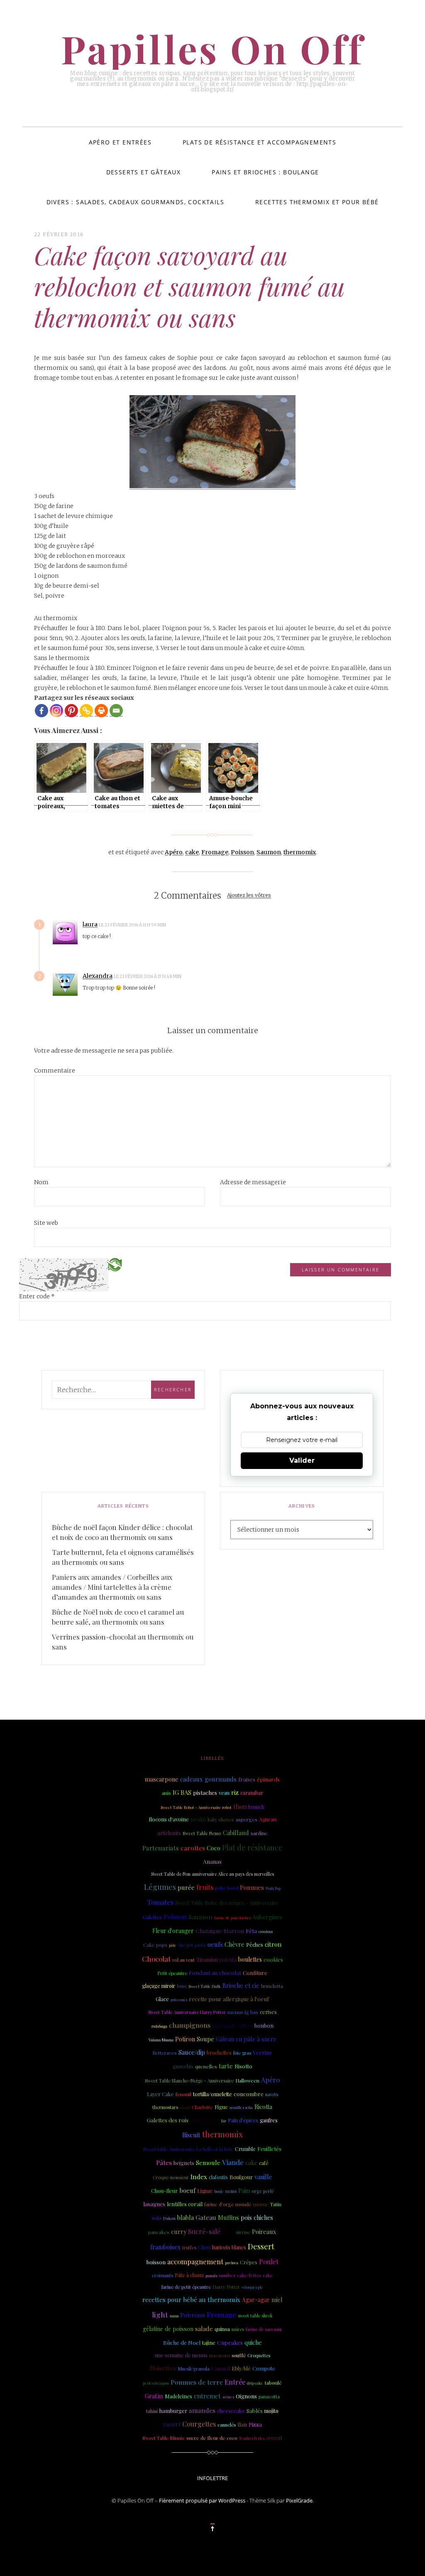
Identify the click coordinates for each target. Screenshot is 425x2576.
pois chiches (257, 2218)
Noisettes (163, 2368)
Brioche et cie (241, 1986)
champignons (190, 2025)
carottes (193, 1848)
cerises (268, 2012)
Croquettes (259, 2355)
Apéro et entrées (120, 142)
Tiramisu (207, 1959)
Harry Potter (226, 2287)
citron (273, 1944)
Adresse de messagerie (253, 1182)
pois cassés (179, 1999)
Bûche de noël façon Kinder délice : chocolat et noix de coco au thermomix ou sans (122, 1532)
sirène (243, 2232)
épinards (268, 1779)
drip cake (255, 2383)
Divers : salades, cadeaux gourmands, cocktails (135, 202)
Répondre (189, 925)
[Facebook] (42, 711)
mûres (238, 2329)
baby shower (221, 1820)
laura (90, 924)
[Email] (116, 711)
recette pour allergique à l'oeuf (229, 1999)
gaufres (269, 2120)
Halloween (247, 2081)
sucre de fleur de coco (212, 2438)
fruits (205, 1887)
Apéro (174, 852)
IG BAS (182, 1792)
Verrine (263, 2052)
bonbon (264, 2025)
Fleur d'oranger (173, 1931)
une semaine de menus (181, 2355)
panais (211, 2275)
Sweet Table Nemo (202, 1833)
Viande (233, 2162)
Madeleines (178, 2396)
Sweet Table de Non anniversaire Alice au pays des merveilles (212, 1874)
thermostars (165, 2107)
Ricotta (263, 2107)
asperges (247, 1819)
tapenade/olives (232, 2025)
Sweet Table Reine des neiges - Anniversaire (227, 1903)
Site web (46, 1223)
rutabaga (159, 2026)
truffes (189, 2247)
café (264, 2163)
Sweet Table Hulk (205, 1986)
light (160, 2314)
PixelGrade (299, 2500)
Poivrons (193, 2315)
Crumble (245, 2149)
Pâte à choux (189, 2275)
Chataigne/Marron (220, 1931)
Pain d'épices (243, 2120)
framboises (165, 2247)
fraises (247, 1779)
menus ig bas (243, 2012)
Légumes (160, 1887)
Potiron (185, 2039)
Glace (162, 1999)
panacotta (269, 2396)
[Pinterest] (71, 711)
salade (204, 2329)
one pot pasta (192, 1945)
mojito (271, 2411)
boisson (156, 2262)
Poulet (269, 2262)
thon (240, 1806)
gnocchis (183, 2066)
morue (261, 2204)
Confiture (255, 1973)
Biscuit (191, 2135)
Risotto (243, 2066)
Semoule (208, 2163)
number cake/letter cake (246, 2275)
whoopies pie (252, 2287)
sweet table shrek (255, 2316)
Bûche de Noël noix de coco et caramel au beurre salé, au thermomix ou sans (118, 1617)
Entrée (235, 2382)
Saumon (269, 852)
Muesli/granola (194, 2369)
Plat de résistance (252, 1847)
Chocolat (156, 1959)
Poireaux (264, 2231)
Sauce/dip (192, 2052)
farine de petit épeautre (186, 2287)
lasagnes (154, 2204)
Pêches (255, 1945)
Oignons (246, 2396)
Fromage (215, 852)
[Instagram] (56, 711)
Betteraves (165, 2053)
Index (199, 2177)
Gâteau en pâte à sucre (246, 2039)
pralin (198, 1819)
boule (219, 2191)
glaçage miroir (159, 1986)
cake (192, 852)
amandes (202, 2410)
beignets (184, 2163)
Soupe (205, 2039)
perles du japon (156, 2383)
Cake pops (155, 1945)
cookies (273, 1959)
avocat (274, 2438)
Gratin (154, 2396)
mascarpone (162, 1779)
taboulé (273, 2383)
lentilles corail (185, 2204)
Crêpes (249, 2262)
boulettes (250, 1959)
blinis (228, 2232)
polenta (228, 1960)
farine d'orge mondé (228, 2204)
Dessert (261, 2246)
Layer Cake (160, 2094)
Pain (244, 2190)
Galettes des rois (168, 2120)
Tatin (276, 2204)
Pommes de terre (197, 2382)
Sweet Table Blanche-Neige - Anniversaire (189, 2081)
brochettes (219, 2052)
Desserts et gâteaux (144, 172)
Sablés (255, 2410)
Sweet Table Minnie (164, 2438)
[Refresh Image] (115, 1264)
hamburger (173, 2411)
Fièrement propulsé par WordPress (202, 2500)
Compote (264, 2368)
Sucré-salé (204, 2231)
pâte (173, 1945)
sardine (259, 1833)
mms (174, 2316)
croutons (266, 1931)
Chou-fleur (164, 2191)
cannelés (227, 2425)
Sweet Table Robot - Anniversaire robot (196, 1807)
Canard (221, 2368)
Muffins (228, 2217)
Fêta (251, 1931)
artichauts (169, 1833)
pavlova (232, 2263)
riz (235, 1792)
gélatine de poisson (168, 2329)
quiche (253, 2343)
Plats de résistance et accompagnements (259, 142)
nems (231, 2191)
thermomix (300, 852)
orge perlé (263, 2191)
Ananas (212, 1861)
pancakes (159, 2232)
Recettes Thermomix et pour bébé (317, 202)
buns (182, 1986)
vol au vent (183, 1960)
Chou (204, 2247)
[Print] (101, 711)
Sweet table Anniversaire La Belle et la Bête (188, 2149)
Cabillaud (236, 1833)
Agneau (268, 1819)
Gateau (206, 2217)
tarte (226, 2066)
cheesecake (231, 2411)
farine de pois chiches (232, 1918)
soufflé (239, 2355)
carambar (252, 1793)
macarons (220, 2355)
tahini (152, 2411)
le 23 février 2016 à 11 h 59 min (133, 925)
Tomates (160, 1902)
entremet (207, 2396)
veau (224, 1793)
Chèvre (234, 1944)
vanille (263, 2177)
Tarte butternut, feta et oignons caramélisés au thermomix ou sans (123, 1557)
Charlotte (202, 2107)
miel (277, 2300)
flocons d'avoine (169, 1819)
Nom (41, 1182)
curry (179, 2231)
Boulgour (241, 2177)
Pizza (255, 2424)
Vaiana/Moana (161, 2040)
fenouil (183, 2094)
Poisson (242, 852)
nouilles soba (241, 2107)
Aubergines (267, 1917)
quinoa (222, 2329)
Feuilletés (269, 2148)
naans (185, 2107)
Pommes (252, 1888)
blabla (186, 2217)
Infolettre (212, 2478)
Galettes (152, 1917)
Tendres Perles (252, 2438)
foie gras (242, 2053)
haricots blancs (229, 2247)
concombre (249, 2094)
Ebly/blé (241, 2368)
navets (272, 2094)
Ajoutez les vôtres (249, 896)
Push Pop (273, 1888)
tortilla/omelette (212, 2094)
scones (228, 2396)
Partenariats (161, 1848)
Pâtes (164, 2162)
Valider (302, 1460)
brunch (256, 1807)
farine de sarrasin (264, 2329)
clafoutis (218, 2177)
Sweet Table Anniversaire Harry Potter (187, 2012)
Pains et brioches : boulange (265, 172)
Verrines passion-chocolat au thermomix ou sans (123, 1642)
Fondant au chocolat (215, 1972)
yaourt (172, 2424)
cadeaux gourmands (208, 1779)
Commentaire (55, 1070)
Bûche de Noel (182, 2342)
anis (166, 1793)
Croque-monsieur (171, 2178)
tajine (209, 2343)
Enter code (37, 1296)
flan (242, 2424)
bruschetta (272, 1986)
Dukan (169, 2218)
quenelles (206, 2066)
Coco (214, 1848)
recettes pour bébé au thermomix (191, 2300)
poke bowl (227, 1888)
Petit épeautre (172, 1973)
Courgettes (199, 2424)
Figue (221, 2107)
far (224, 2121)
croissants (162, 2275)
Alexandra (98, 976)
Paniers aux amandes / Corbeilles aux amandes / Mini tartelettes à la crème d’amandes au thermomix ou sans (112, 1587)
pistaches (205, 1793)
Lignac (205, 2191)
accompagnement (195, 2261)
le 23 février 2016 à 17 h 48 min (148, 976)
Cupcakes (230, 2342)
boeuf (187, 2190)
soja (156, 2217)
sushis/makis (205, 2120)
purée (186, 1887)
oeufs (215, 1944)
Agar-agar (256, 2300)
